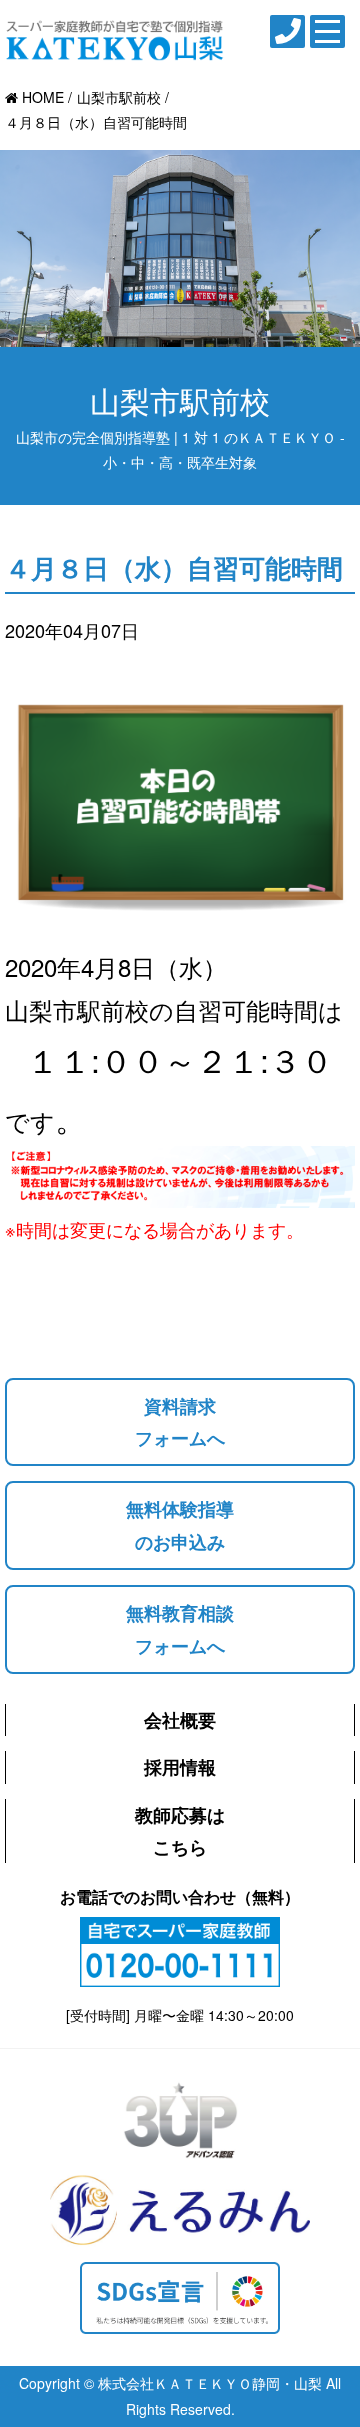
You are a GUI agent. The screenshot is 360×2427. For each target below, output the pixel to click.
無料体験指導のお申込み (180, 1525)
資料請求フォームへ (180, 1422)
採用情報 (180, 1767)
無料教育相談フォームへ (180, 1629)
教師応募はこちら (180, 1831)
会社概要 (180, 1720)
